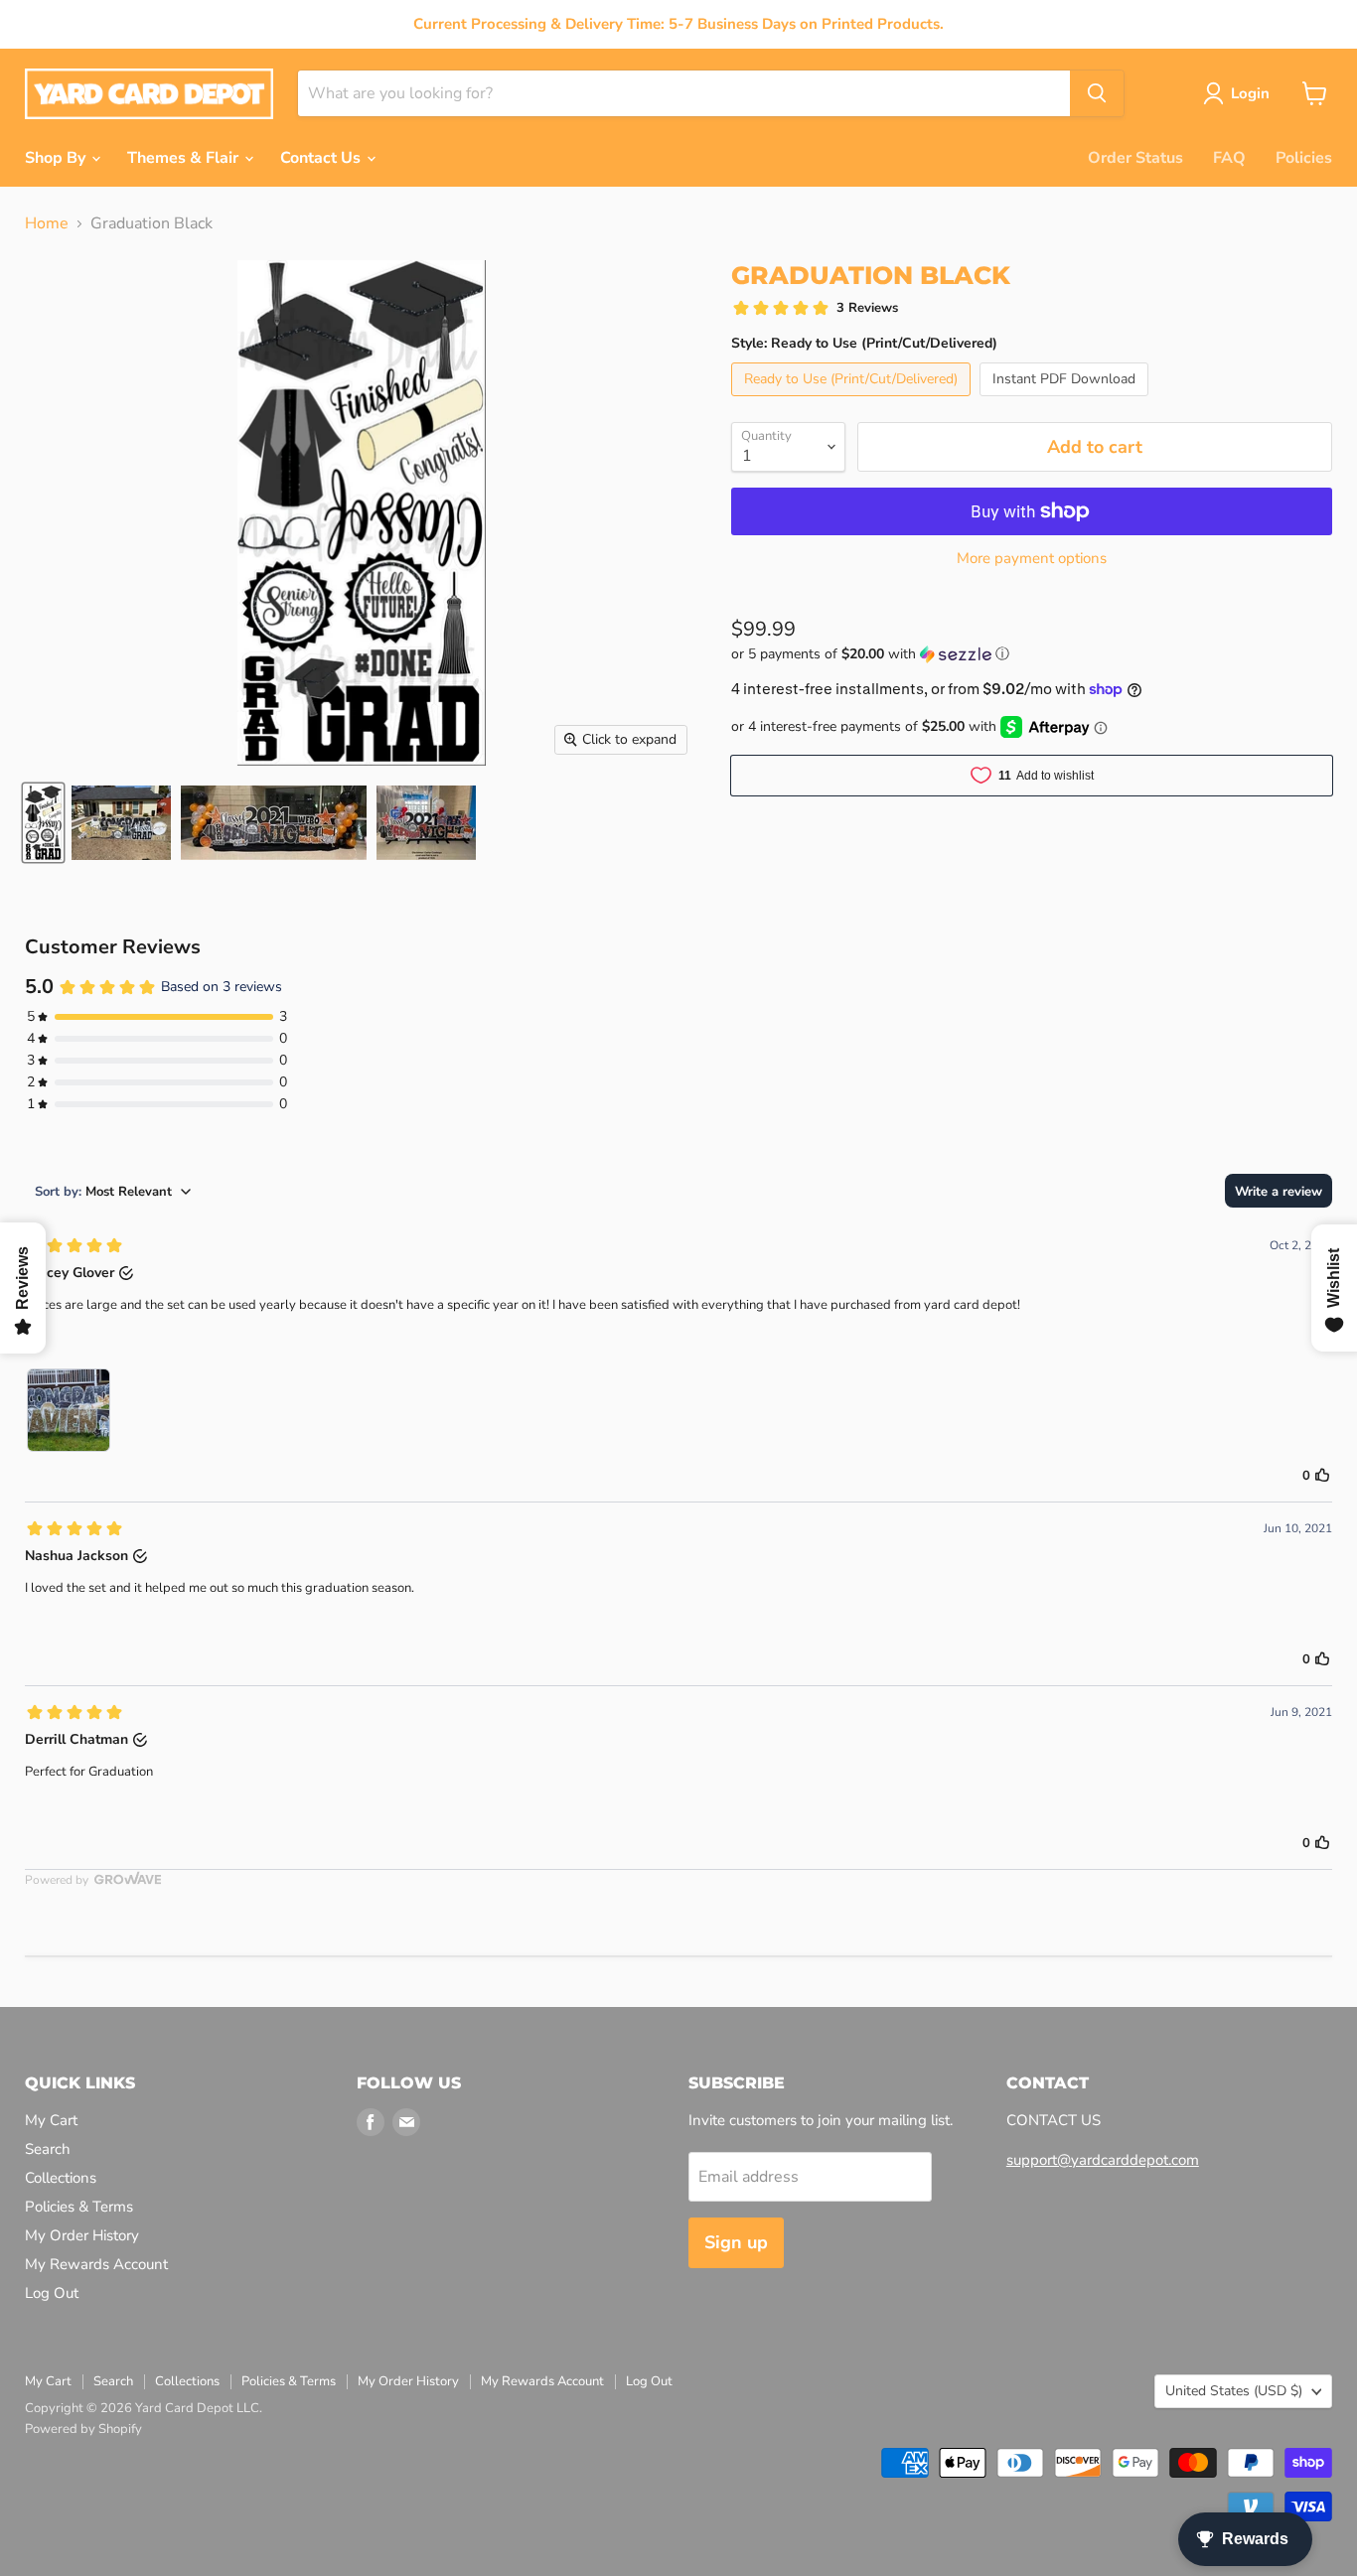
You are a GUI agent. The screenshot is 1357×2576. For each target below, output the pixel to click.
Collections (61, 2178)
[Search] (1097, 93)
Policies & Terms (79, 2207)
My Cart (51, 2120)
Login (1250, 93)
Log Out (52, 2293)
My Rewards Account (96, 2264)
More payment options (1032, 559)
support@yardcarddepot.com (1103, 2160)
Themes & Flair (185, 158)
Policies (1304, 158)
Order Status (1135, 158)
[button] (1032, 654)
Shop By (57, 158)
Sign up (736, 2242)
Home (47, 223)
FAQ (1229, 158)
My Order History (82, 2235)
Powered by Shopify (83, 2429)
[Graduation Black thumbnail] (43, 823)
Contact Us (322, 158)
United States (1234, 2391)
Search (48, 2149)
